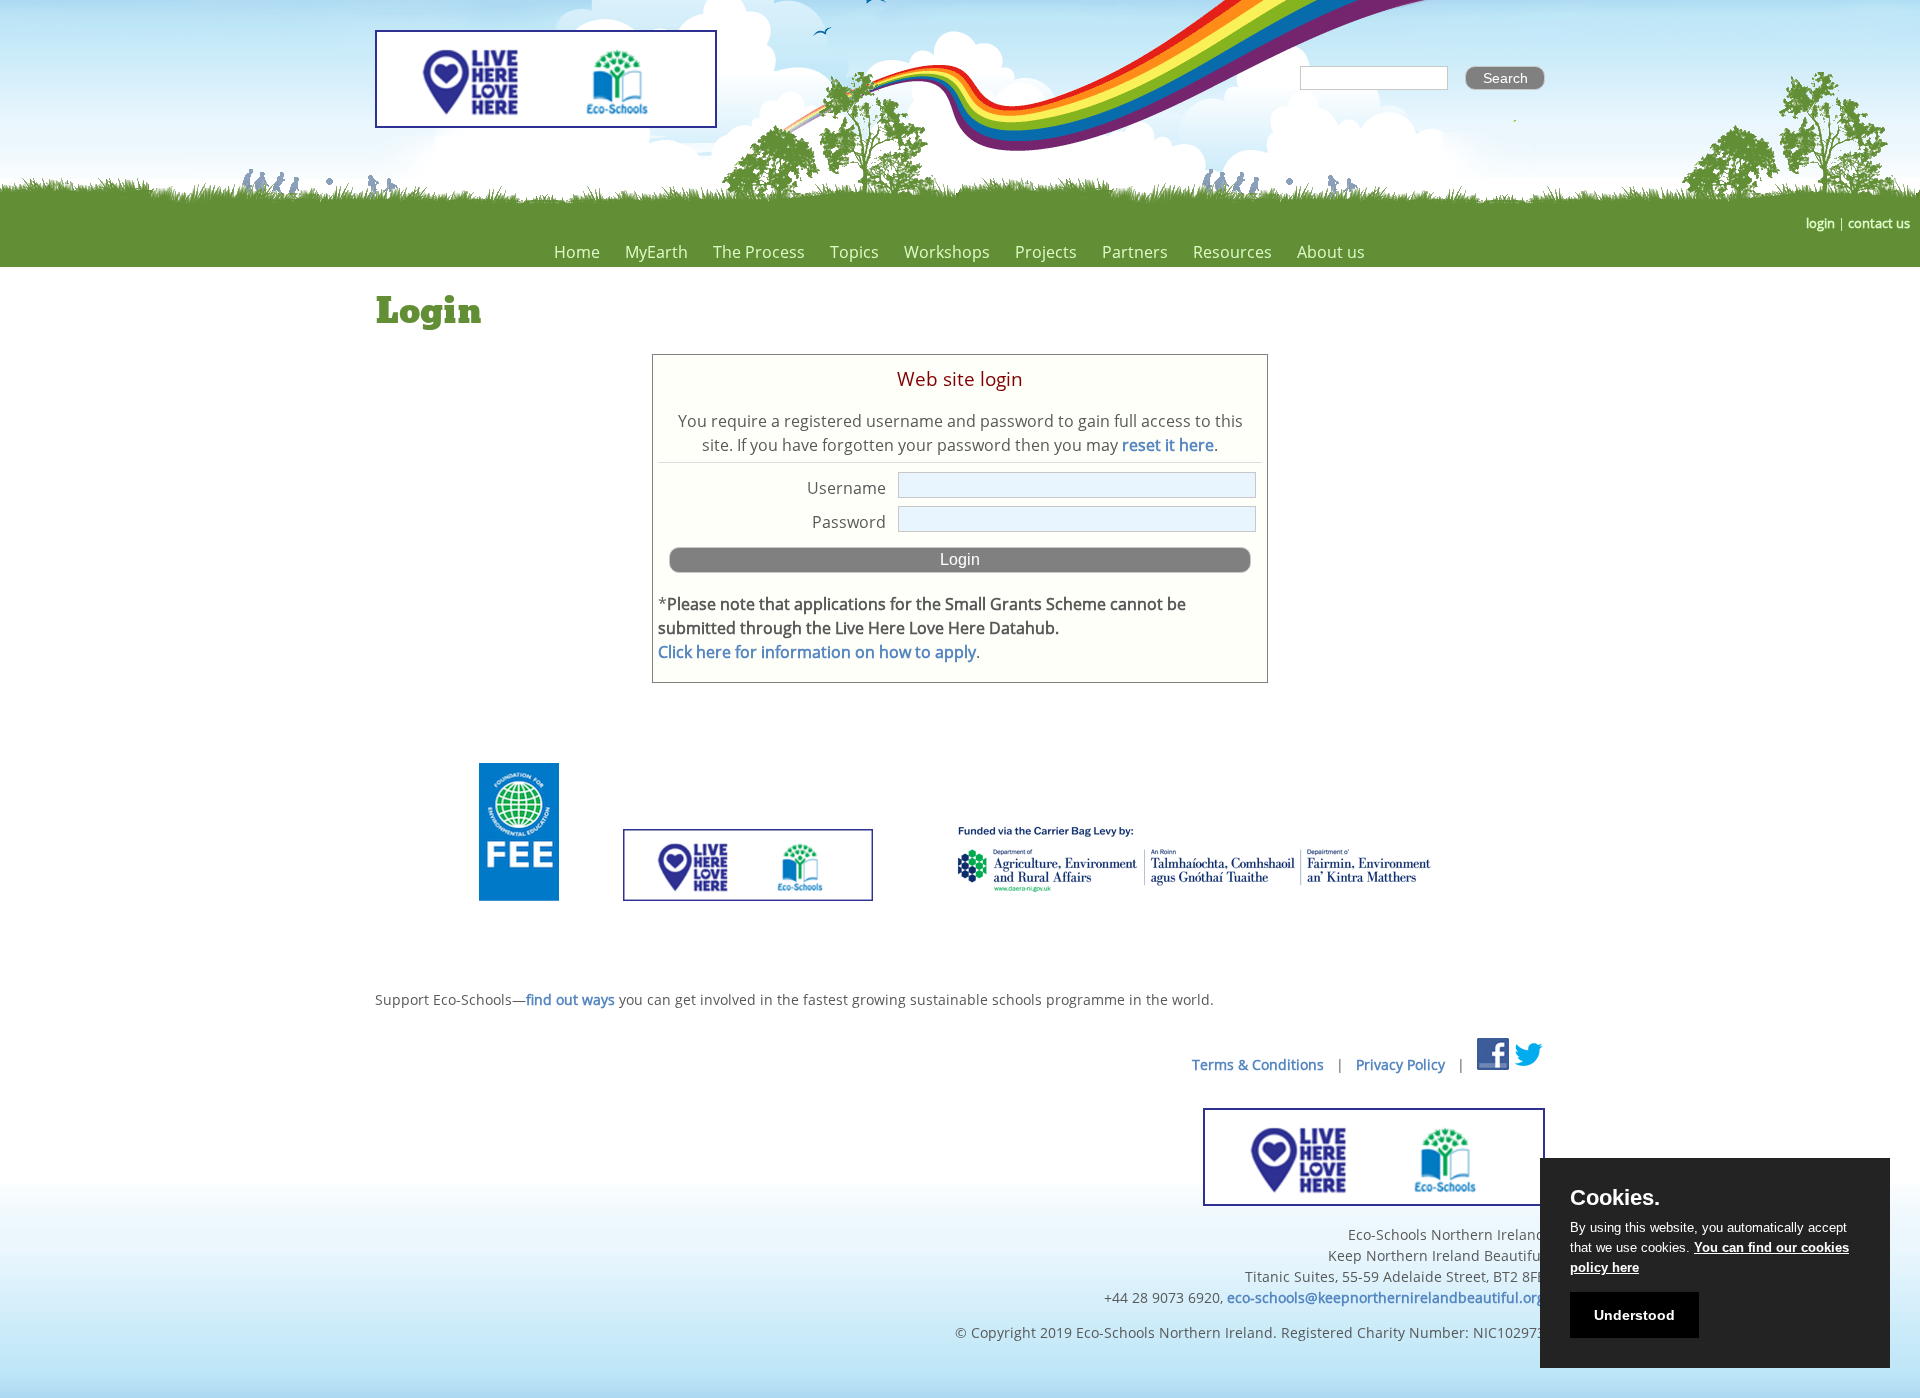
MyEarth (656, 252)
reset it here (1168, 445)
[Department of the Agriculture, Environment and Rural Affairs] (1193, 925)
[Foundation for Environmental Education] (519, 925)
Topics (854, 252)
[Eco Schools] (748, 925)
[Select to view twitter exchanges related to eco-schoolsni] (1529, 1054)
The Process (759, 252)
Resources (1232, 252)
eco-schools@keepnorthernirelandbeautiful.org (1386, 1297)
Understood (1634, 1315)
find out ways (570, 999)
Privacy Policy (1400, 1064)
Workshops (947, 252)
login (1820, 223)
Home (577, 252)
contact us (1879, 223)
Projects (1046, 252)
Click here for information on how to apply (817, 652)
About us (1331, 252)
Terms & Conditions (1258, 1064)
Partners (1135, 252)
